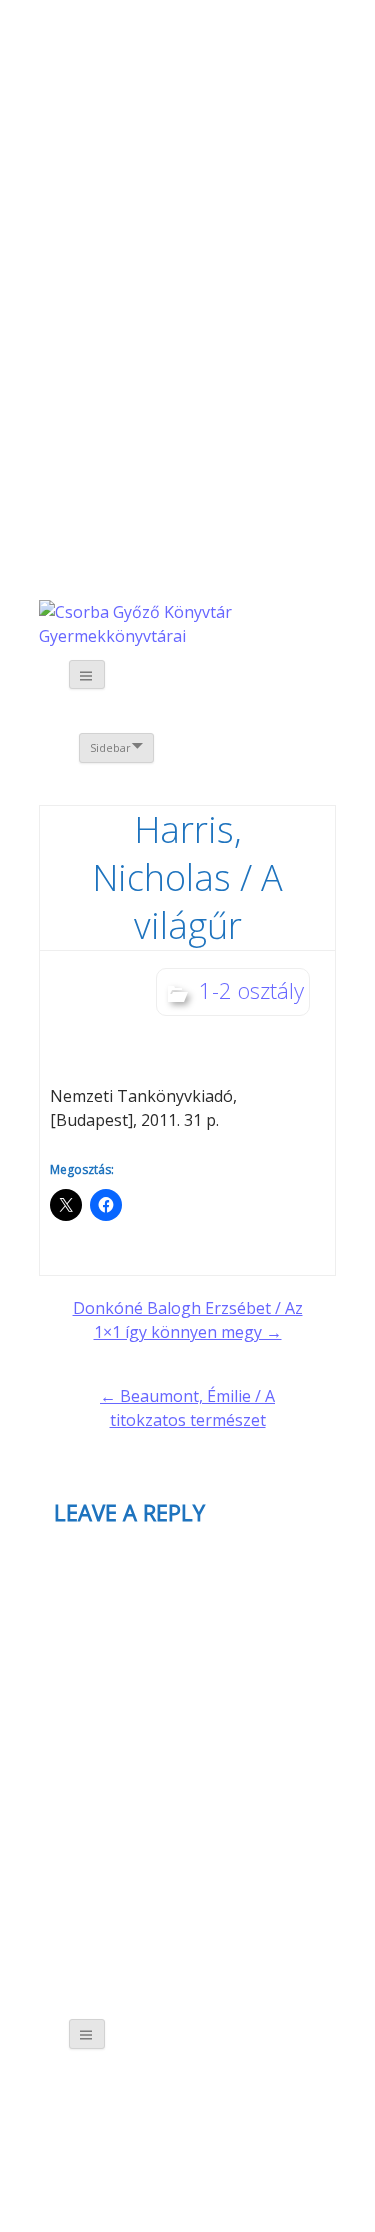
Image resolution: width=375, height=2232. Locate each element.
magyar (280, 57)
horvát (196, 57)
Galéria (101, 456)
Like (217, 470)
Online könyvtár (198, 291)
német (224, 57)
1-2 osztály (251, 990)
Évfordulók (197, 137)
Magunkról (91, 139)
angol (252, 60)
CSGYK (216, 599)
